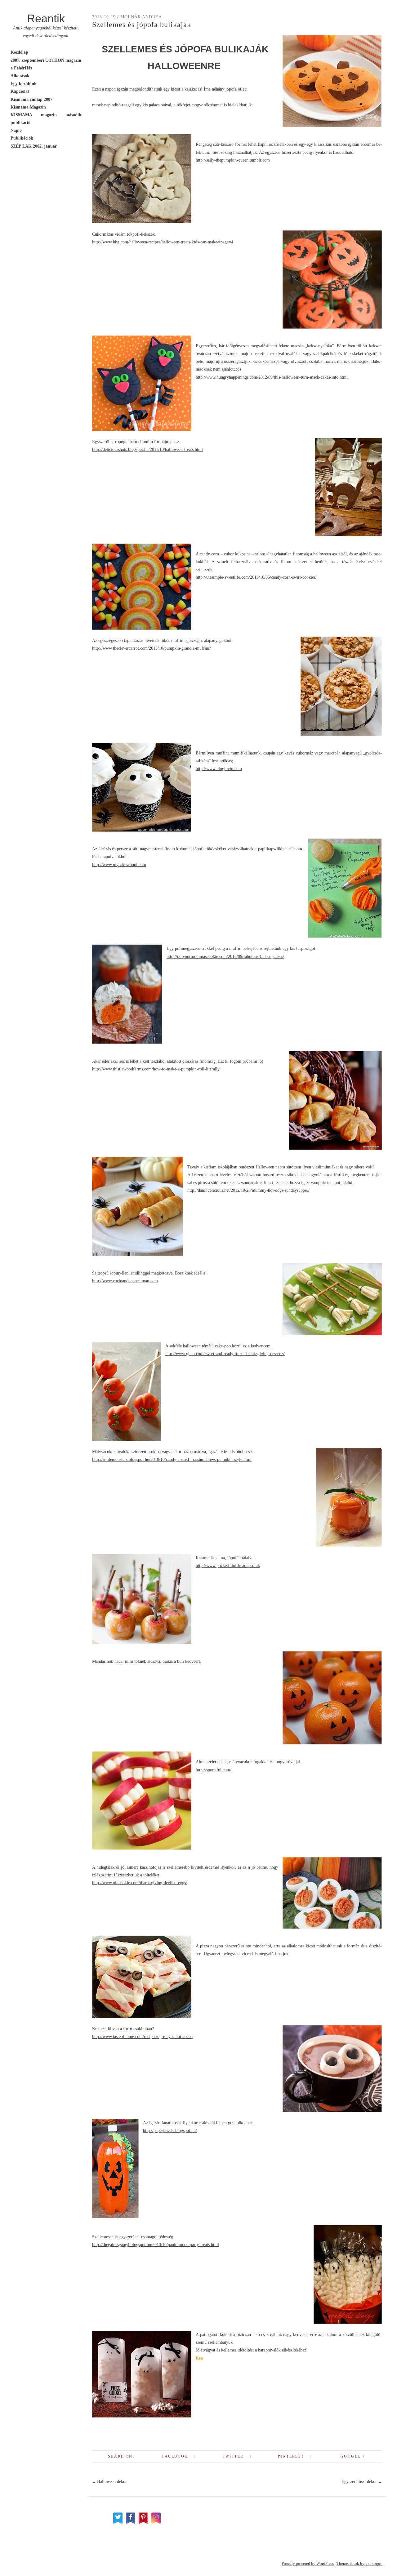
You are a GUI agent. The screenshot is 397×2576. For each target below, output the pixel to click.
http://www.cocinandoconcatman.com (125, 1281)
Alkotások (20, 76)
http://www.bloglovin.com (219, 769)
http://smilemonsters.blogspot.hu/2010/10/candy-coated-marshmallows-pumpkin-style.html (172, 1459)
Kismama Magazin (28, 107)
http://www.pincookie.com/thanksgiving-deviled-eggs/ (140, 1883)
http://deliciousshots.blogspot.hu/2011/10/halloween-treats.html (147, 449)
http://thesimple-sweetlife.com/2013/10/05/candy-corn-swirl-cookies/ (256, 577)
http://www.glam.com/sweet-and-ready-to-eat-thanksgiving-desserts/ (225, 1354)
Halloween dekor (109, 2482)
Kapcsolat (20, 91)
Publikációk (22, 138)
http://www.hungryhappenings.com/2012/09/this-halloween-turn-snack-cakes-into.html (272, 377)
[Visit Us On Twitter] (118, 2523)
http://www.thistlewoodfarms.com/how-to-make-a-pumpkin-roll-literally (156, 1069)
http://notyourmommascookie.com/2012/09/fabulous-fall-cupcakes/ (225, 957)
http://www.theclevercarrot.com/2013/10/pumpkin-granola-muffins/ (152, 648)
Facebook (175, 2456)
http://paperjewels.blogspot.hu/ (170, 2131)
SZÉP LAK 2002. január (34, 146)
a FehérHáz (21, 68)
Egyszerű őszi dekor (362, 2482)
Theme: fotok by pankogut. (359, 2563)
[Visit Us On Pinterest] (143, 2523)
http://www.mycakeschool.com (119, 865)
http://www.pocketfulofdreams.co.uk (228, 1566)
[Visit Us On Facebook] (130, 2523)
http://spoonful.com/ (214, 1770)
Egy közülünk (24, 84)
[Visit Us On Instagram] (156, 2523)
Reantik (46, 18)
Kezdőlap (19, 52)
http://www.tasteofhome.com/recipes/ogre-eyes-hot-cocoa (142, 2037)
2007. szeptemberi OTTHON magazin (46, 60)
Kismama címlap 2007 (31, 99)
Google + (353, 2456)
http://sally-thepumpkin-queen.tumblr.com (233, 160)
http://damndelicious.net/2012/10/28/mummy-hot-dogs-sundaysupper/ (248, 1190)
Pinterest (291, 2456)
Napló (16, 130)
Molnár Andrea (141, 17)
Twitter (233, 2456)
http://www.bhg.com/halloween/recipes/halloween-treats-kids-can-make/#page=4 (163, 242)
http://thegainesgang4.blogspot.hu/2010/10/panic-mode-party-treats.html (156, 2245)
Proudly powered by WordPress (308, 2563)
